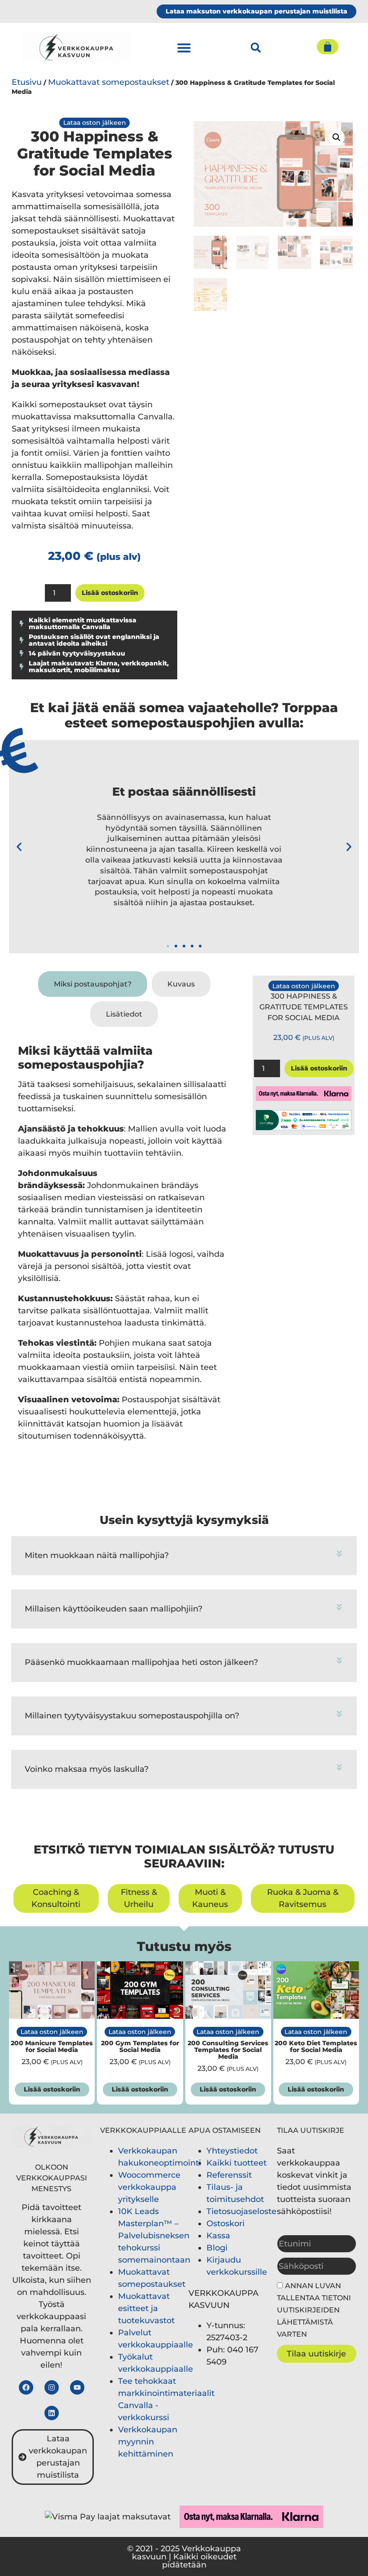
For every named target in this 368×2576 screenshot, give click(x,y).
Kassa (218, 2236)
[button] (184, 48)
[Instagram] (52, 2387)
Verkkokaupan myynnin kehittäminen (148, 2442)
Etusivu (27, 82)
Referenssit (229, 2175)
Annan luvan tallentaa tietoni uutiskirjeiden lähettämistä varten (314, 2310)
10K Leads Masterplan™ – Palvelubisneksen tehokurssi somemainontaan (154, 2236)
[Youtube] (77, 2387)
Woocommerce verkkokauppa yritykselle (149, 2187)
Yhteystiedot (232, 2151)
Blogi (217, 2248)
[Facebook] (26, 2387)
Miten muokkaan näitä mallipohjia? (97, 1555)
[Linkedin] (52, 2413)
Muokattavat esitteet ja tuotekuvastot (146, 2308)
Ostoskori (226, 2224)
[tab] (93, 984)
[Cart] (328, 47)
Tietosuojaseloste (241, 2211)
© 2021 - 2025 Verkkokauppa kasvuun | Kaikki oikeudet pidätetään (184, 2557)
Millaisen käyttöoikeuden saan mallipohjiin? (114, 1609)
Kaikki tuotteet (237, 2163)
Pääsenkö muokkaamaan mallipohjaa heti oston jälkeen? (141, 1662)
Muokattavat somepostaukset (109, 82)
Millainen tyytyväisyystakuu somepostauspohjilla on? (132, 1716)
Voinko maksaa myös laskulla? (87, 1769)
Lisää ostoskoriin (110, 593)
